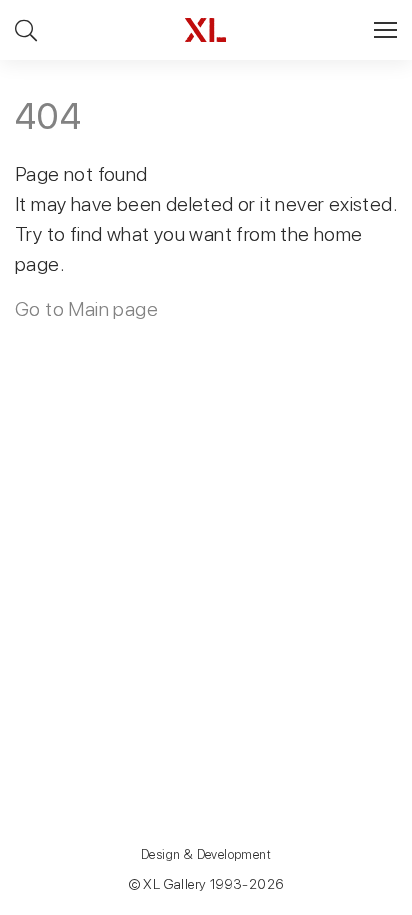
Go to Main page (86, 309)
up (355, 899)
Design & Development (206, 854)
